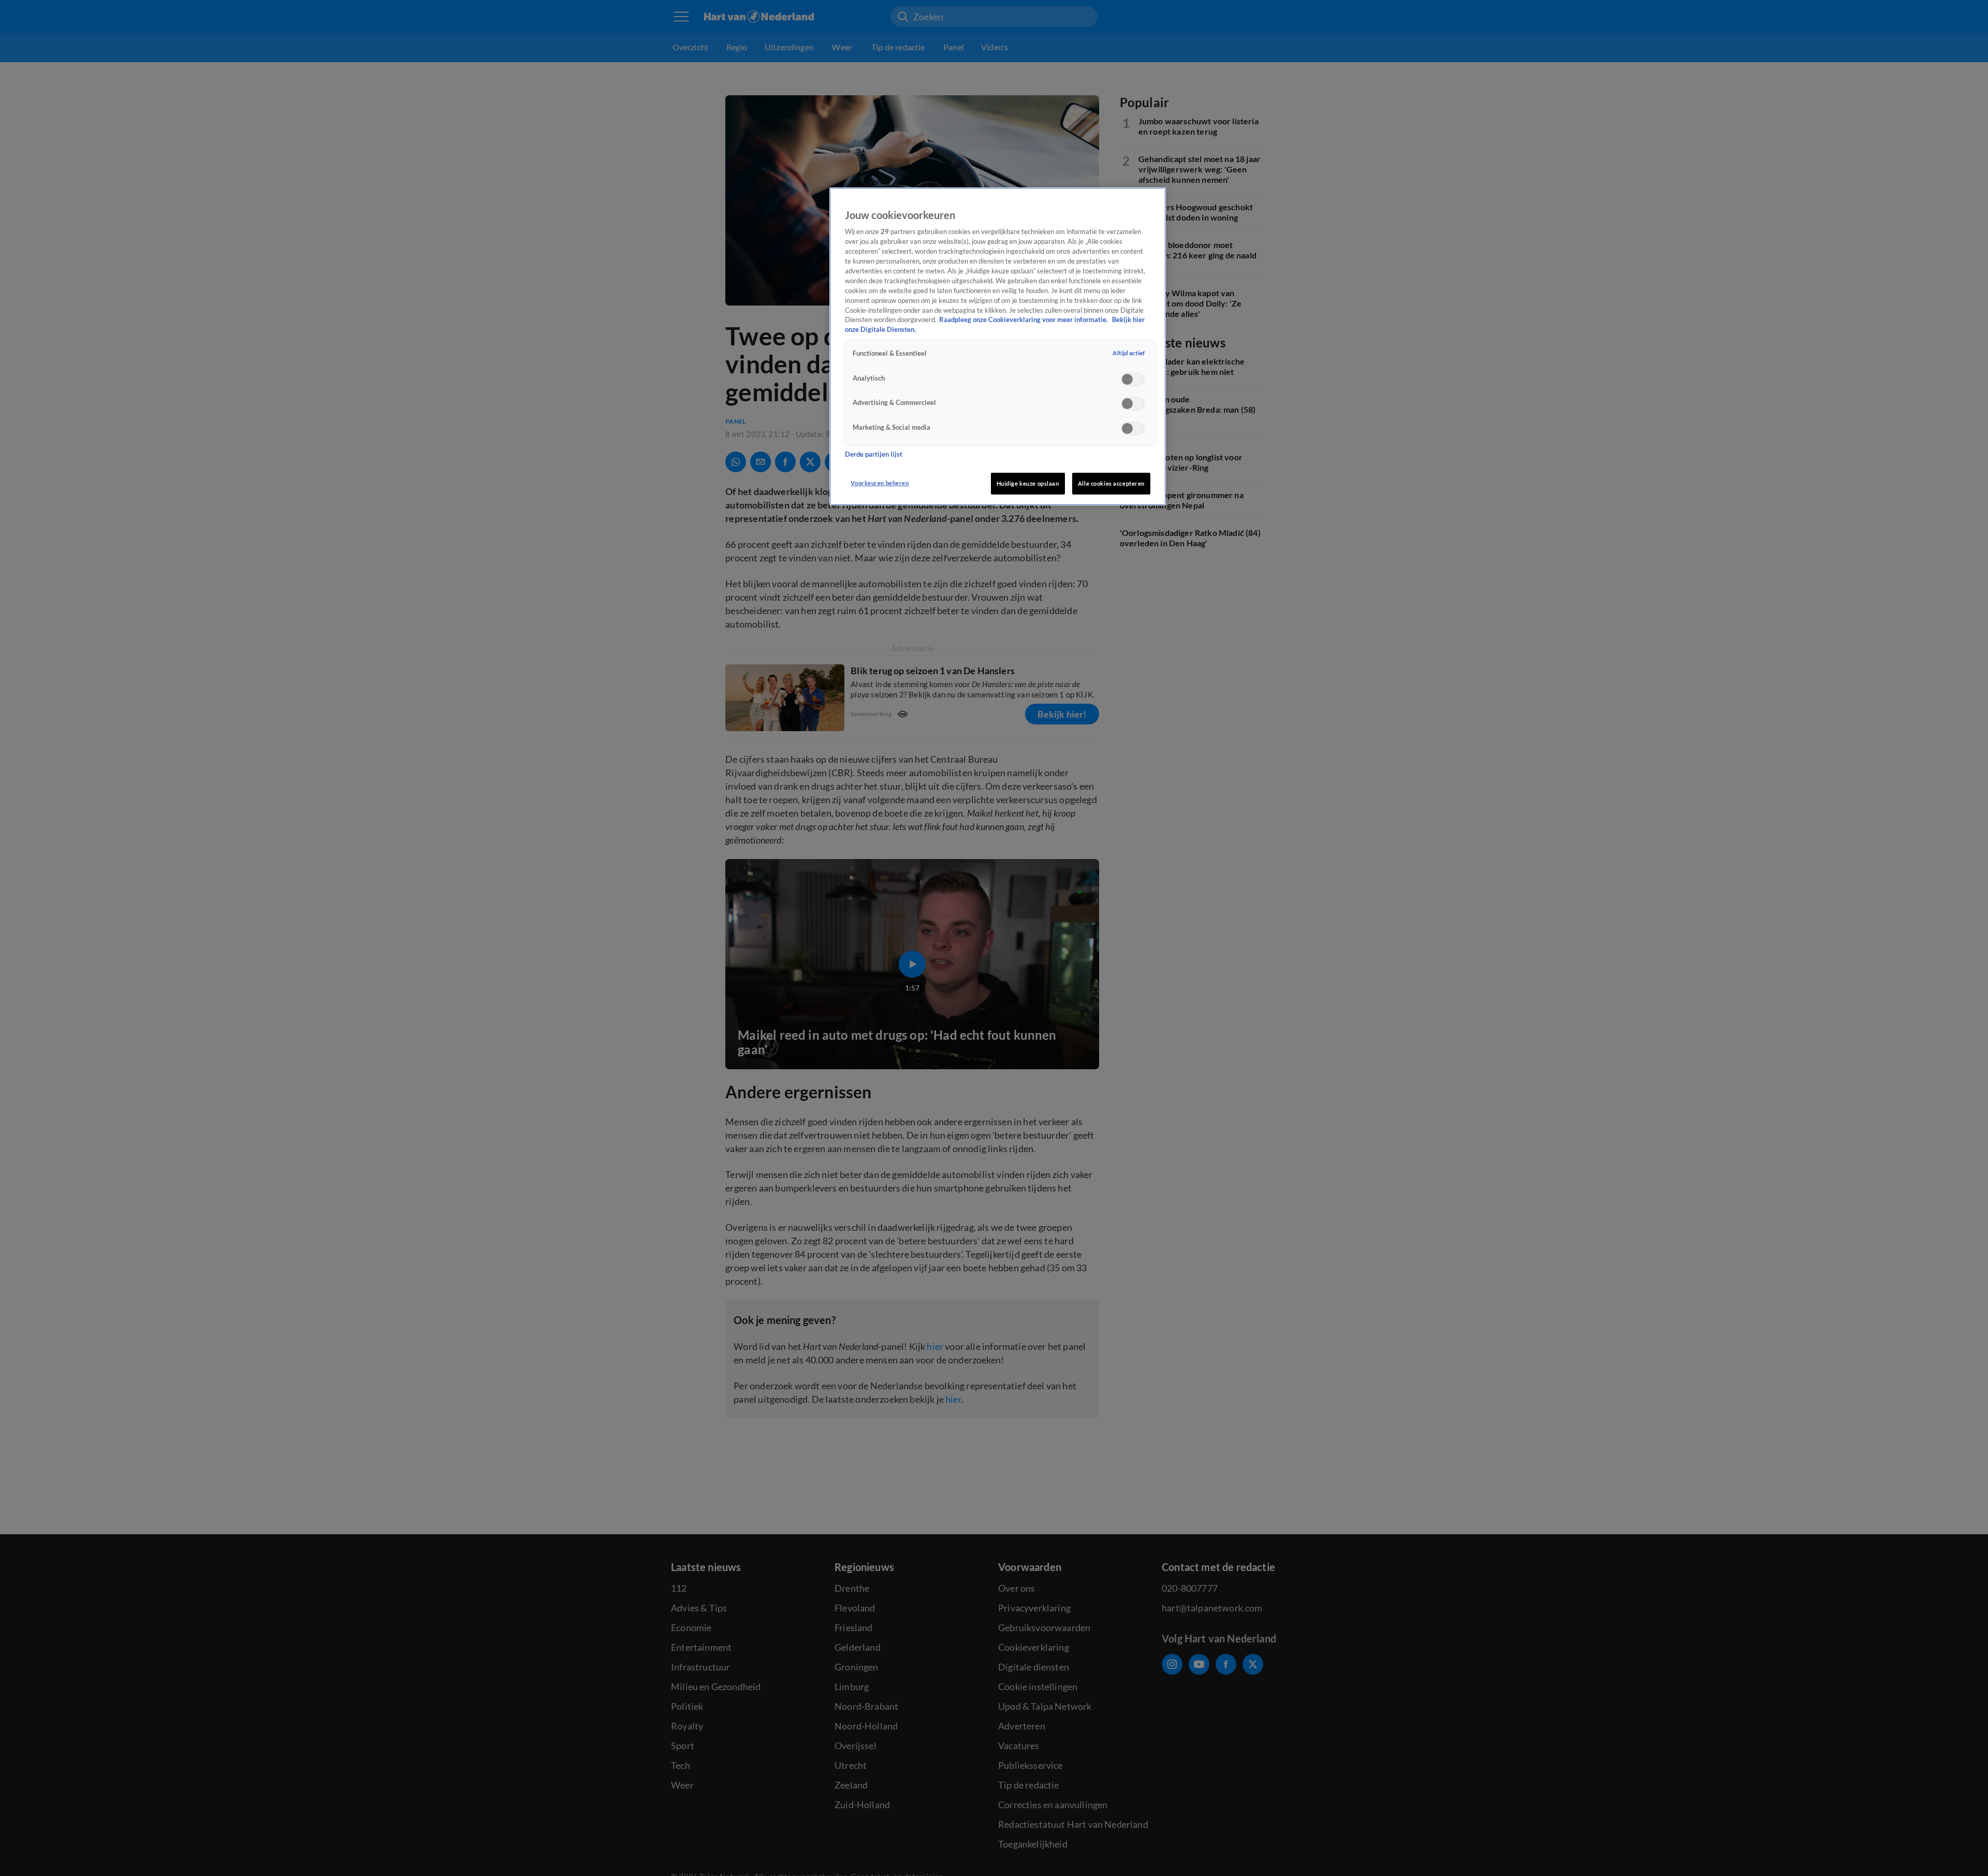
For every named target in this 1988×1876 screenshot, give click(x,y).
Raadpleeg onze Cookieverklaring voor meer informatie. (1024, 320)
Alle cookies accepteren (1111, 483)
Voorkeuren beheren (880, 483)
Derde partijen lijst (874, 454)
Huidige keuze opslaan (1028, 483)
